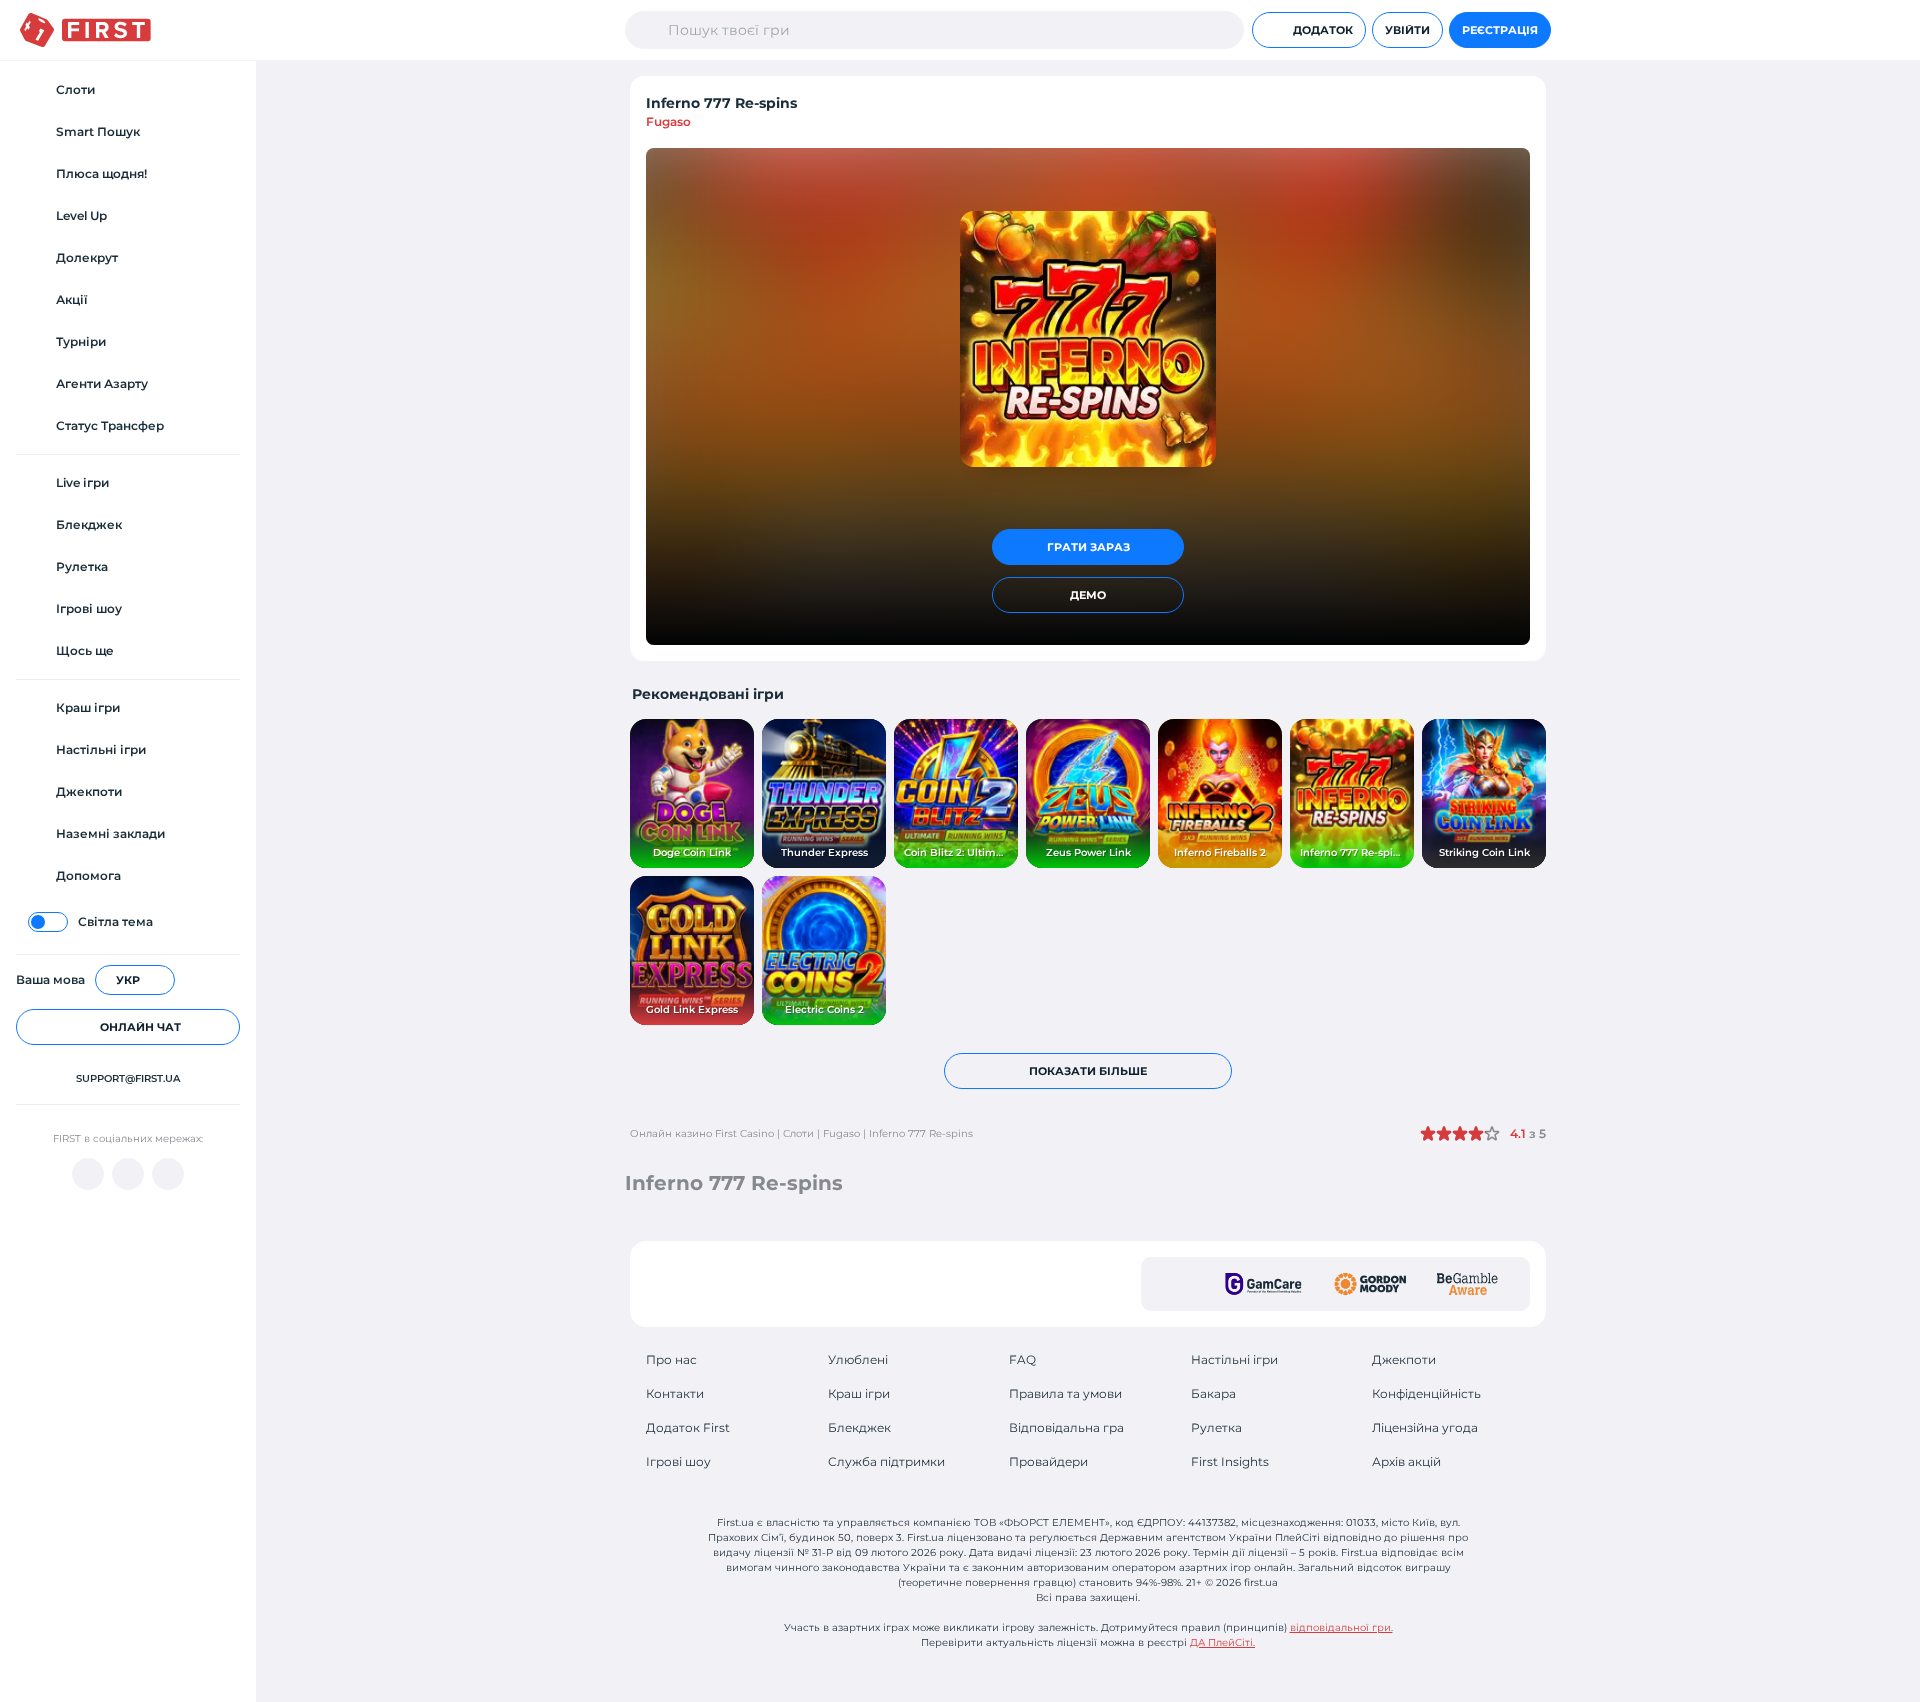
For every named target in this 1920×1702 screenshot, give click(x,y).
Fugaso (668, 121)
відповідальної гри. (1341, 1627)
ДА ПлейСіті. (1222, 1642)
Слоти (798, 1133)
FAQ (1022, 1359)
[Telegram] (128, 1174)
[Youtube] (88, 1174)
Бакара (1213, 1393)
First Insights (1230, 1461)
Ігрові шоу (678, 1461)
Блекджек (859, 1427)
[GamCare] (1263, 1284)
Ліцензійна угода (1425, 1427)
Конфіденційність (1426, 1393)
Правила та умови (1065, 1393)
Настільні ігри (1234, 1359)
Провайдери (1048, 1461)
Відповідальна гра (1066, 1427)
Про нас (671, 1359)
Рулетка (1216, 1427)
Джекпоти (1404, 1359)
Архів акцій (1406, 1461)
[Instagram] (168, 1174)
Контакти (675, 1393)
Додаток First (688, 1427)
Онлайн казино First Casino (702, 1133)
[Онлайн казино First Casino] (85, 30)
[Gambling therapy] (1370, 1284)
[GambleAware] (1467, 1284)
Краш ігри (859, 1393)
